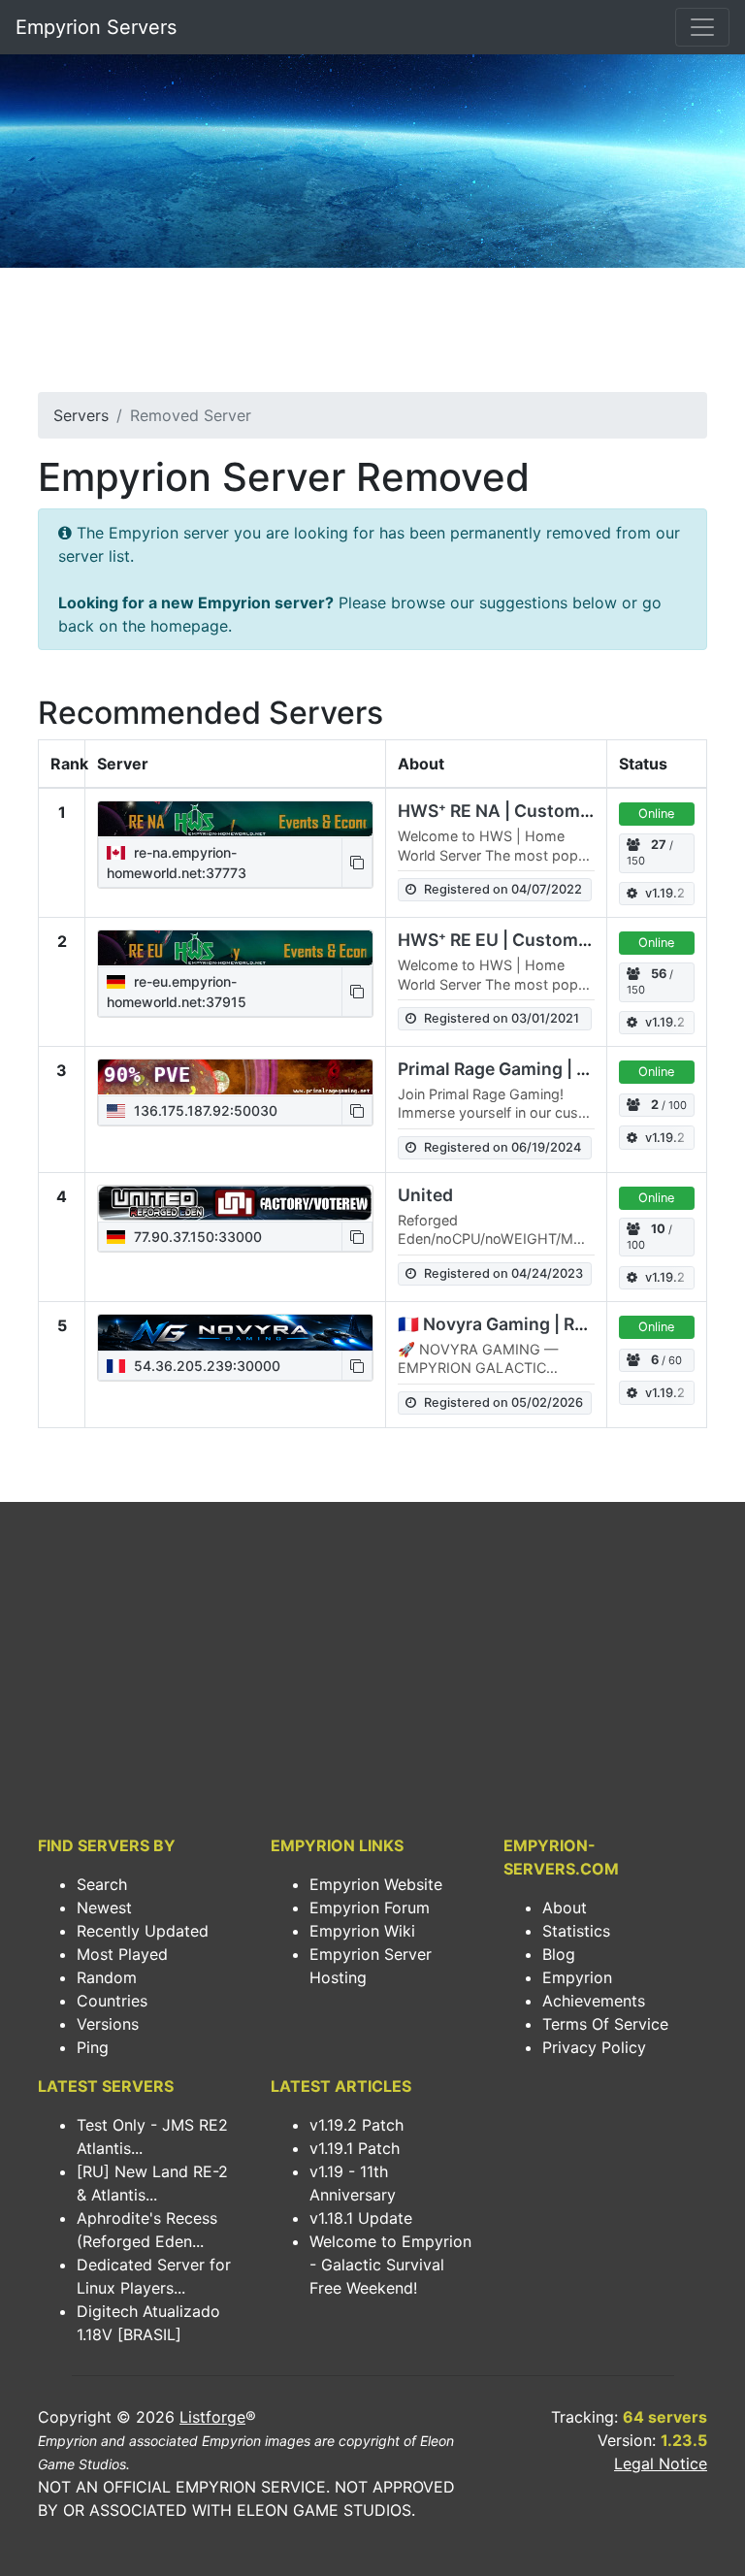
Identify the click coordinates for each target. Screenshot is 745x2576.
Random (107, 1977)
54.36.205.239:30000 (205, 1366)
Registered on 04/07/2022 (503, 889)
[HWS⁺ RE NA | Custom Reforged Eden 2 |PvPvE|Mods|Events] (235, 819)
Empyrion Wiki (362, 1931)
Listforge (212, 2417)
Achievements (594, 2001)
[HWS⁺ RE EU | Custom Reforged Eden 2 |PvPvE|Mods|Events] (235, 948)
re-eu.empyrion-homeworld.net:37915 (177, 992)
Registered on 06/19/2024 (502, 1147)
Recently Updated (143, 1931)
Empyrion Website (376, 1884)
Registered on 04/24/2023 (503, 1273)
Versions (108, 2024)
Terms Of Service (605, 2024)
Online (656, 814)
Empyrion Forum (370, 1908)
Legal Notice (661, 2463)
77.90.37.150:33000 (196, 1237)
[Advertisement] (372, 336)
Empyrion (577, 1977)
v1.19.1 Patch (355, 2148)
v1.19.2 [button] (665, 893)
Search (102, 1884)
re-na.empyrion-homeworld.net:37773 (177, 863)
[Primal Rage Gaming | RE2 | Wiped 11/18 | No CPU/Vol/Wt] (235, 1077)
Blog (559, 1954)
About (565, 1908)
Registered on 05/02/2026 (503, 1402)
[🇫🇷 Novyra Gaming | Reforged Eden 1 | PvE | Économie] (235, 1332)
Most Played (122, 1954)
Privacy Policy (594, 2047)
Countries (112, 2001)
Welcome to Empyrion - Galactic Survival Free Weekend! (390, 2265)
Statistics (576, 1931)
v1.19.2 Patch (356, 2125)
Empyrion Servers (96, 27)
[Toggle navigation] (702, 27)
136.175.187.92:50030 (204, 1110)
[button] (357, 863)
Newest (104, 1908)
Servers (81, 415)
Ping (93, 2047)
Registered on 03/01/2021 (502, 1018)
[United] (235, 1203)
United (425, 1195)
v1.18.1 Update (361, 2218)
